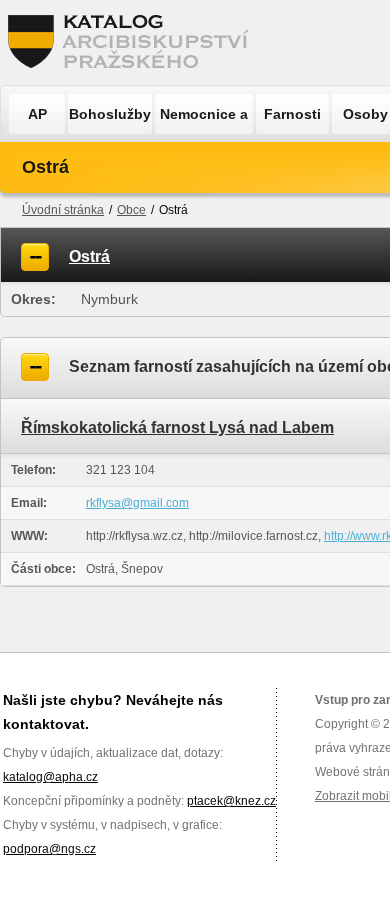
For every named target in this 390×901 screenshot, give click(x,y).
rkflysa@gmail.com (137, 503)
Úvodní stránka (63, 210)
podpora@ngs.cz (49, 849)
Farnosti (292, 114)
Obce (131, 210)
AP (37, 114)
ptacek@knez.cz (231, 801)
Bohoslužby (110, 114)
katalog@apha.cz (50, 777)
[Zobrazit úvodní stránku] (134, 42)
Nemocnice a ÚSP (204, 120)
